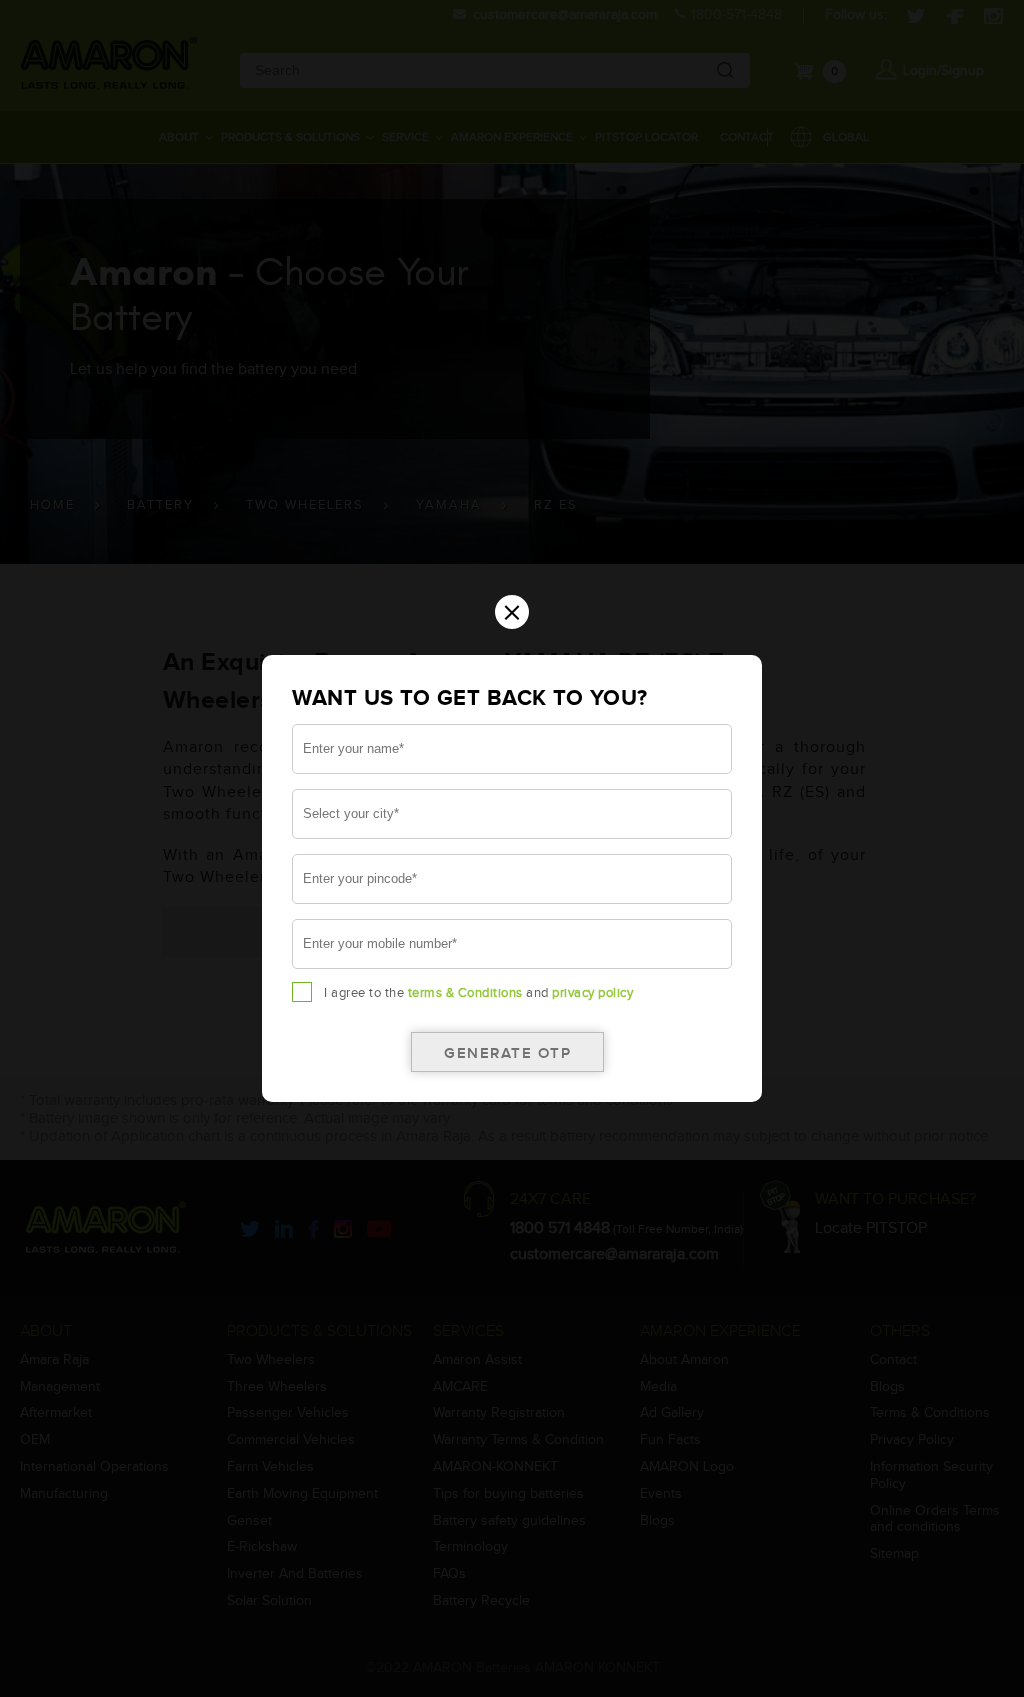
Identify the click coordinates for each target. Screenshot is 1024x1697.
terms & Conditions (465, 993)
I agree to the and (478, 993)
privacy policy (592, 993)
